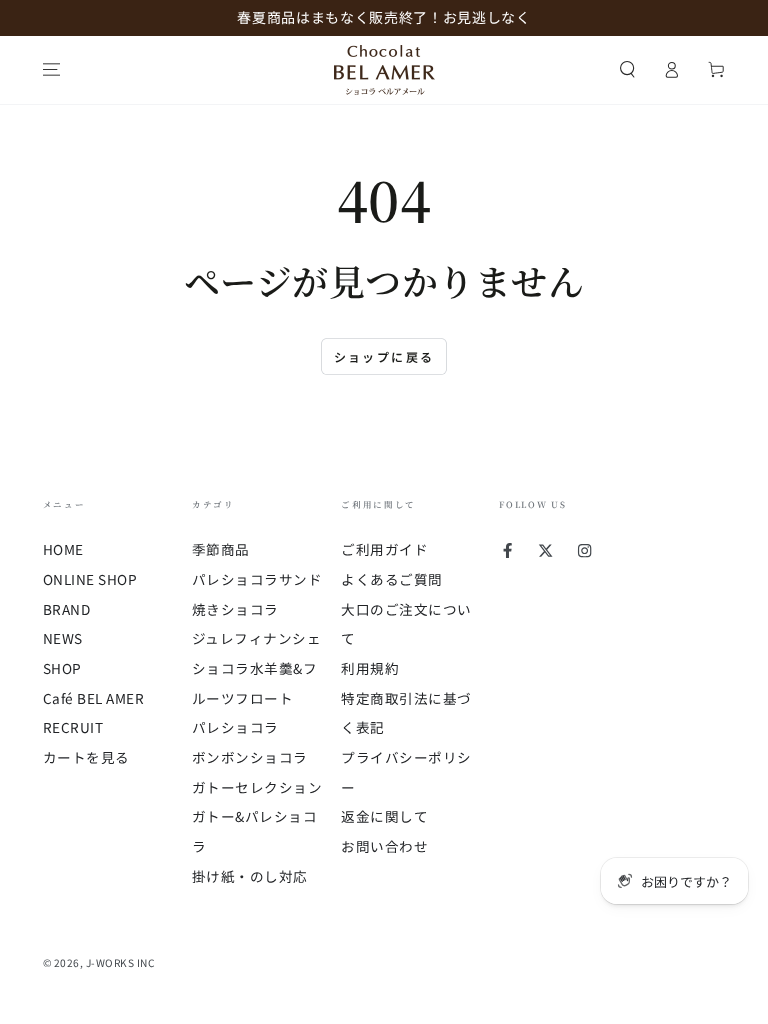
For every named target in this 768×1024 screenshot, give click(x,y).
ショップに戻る (384, 356)
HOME (63, 549)
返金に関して (384, 816)
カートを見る (86, 757)
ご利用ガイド (384, 549)
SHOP (62, 668)
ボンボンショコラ (250, 757)
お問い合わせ (384, 846)
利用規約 (370, 668)
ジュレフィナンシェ (257, 638)
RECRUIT (73, 727)
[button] (628, 69)
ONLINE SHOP (90, 579)
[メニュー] (52, 69)
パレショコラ (235, 727)
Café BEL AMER (94, 698)
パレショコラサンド (257, 579)
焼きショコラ (235, 609)
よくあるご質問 (392, 579)
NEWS (63, 638)
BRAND (67, 609)
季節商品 (221, 549)
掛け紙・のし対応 (250, 876)
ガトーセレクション (257, 787)
